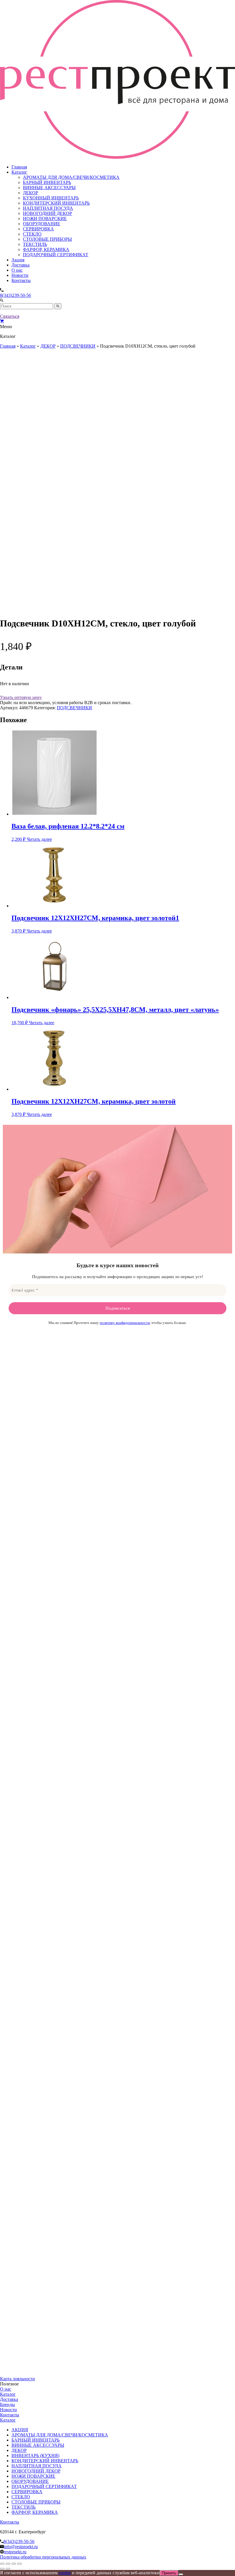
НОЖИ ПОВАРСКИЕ (45, 219)
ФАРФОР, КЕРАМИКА (46, 249)
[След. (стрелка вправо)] (8, 2569)
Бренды (7, 2404)
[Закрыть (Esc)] (19, 2564)
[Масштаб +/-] (2, 2564)
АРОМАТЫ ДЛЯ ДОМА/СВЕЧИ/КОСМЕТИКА (71, 177)
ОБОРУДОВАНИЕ (42, 224)
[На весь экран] (8, 2564)
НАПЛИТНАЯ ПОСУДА (48, 208)
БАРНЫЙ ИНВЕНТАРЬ (47, 182)
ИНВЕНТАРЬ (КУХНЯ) (35, 2455)
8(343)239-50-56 (15, 295)
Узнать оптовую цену (21, 697)
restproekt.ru (15, 2552)
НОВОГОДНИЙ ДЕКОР (47, 213)
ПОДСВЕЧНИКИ (78, 346)
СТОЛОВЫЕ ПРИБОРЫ (47, 239)
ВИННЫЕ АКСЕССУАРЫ (49, 188)
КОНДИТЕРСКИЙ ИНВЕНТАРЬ (56, 203)
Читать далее (39, 839)
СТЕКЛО (32, 234)
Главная (19, 167)
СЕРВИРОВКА (38, 229)
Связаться (10, 316)
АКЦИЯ (20, 2430)
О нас (17, 270)
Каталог (19, 172)
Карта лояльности (17, 2379)
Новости (20, 275)
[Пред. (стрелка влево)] (2, 2569)
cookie (65, 2573)
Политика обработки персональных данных (43, 2557)
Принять (169, 2573)
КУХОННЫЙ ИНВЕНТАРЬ (51, 198)
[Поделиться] (14, 2564)
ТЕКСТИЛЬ (35, 244)
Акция (18, 260)
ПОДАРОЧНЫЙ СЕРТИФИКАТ (56, 255)
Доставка (20, 265)
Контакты (21, 280)
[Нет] (181, 2574)
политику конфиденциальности (125, 1323)
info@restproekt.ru (21, 2547)
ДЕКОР (31, 193)
